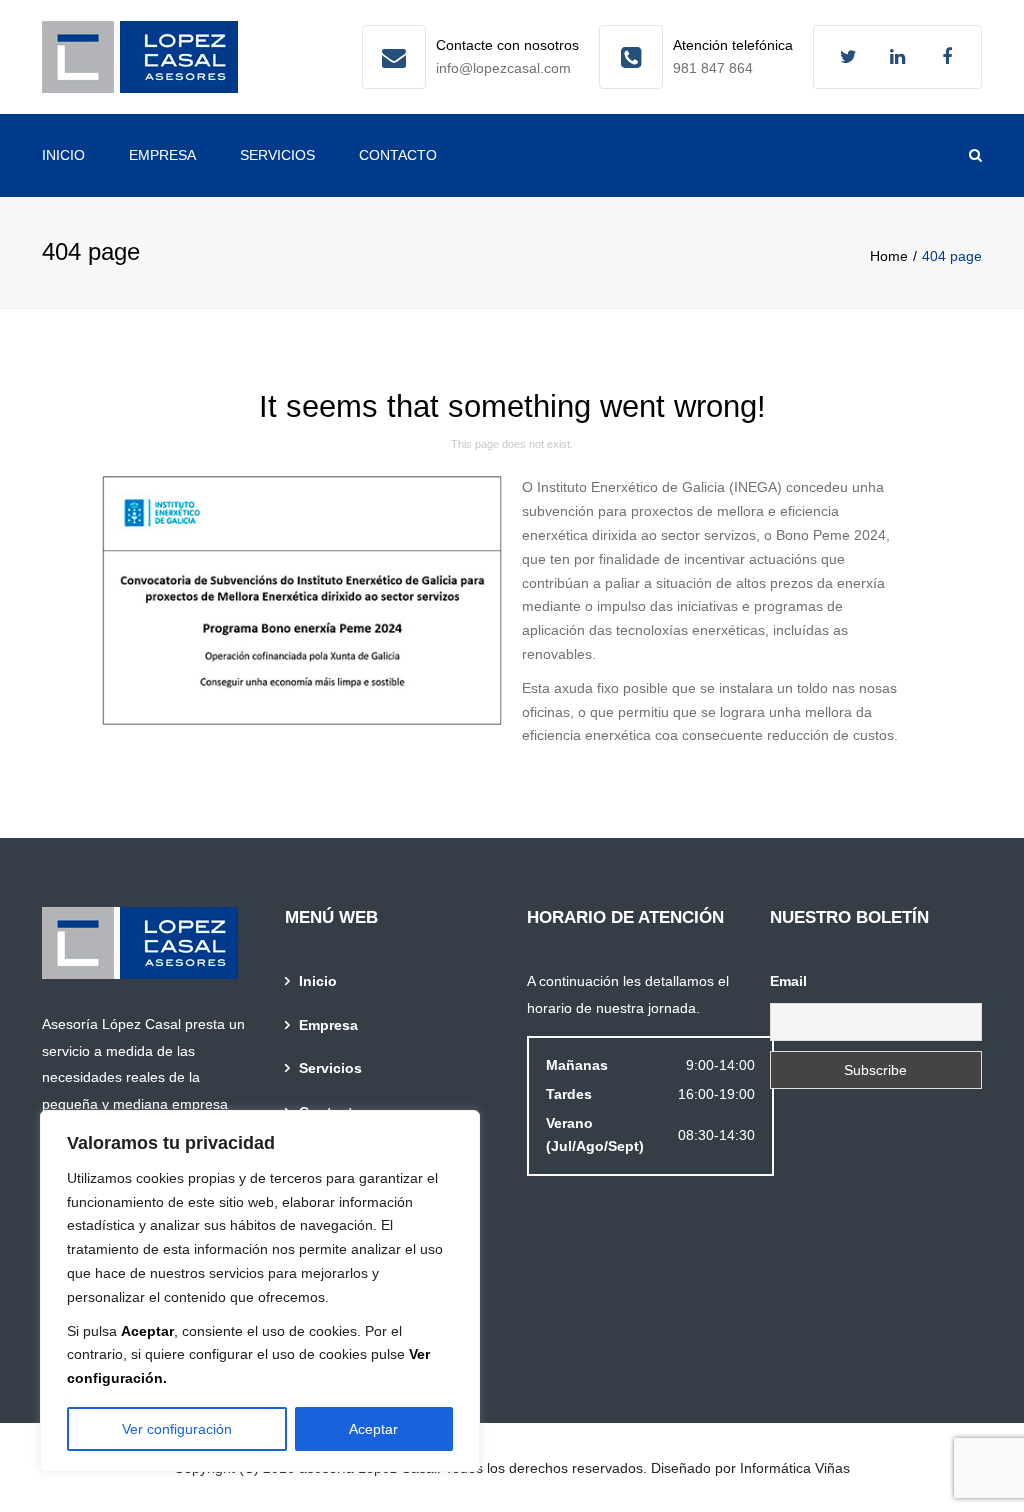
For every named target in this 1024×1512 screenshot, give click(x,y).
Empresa (162, 155)
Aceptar (373, 1429)
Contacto (398, 155)
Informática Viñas (795, 1468)
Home (889, 256)
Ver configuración (177, 1429)
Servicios (277, 155)
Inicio (63, 155)
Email (788, 981)
